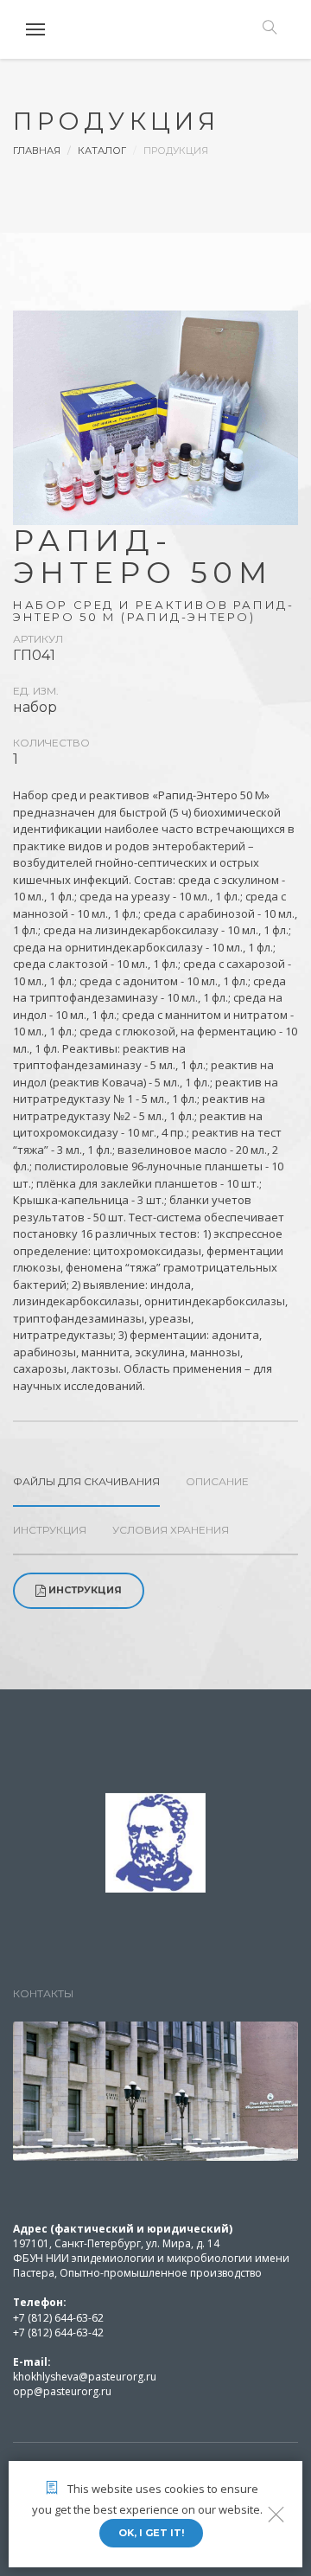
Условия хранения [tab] (171, 1530)
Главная (37, 151)
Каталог (102, 151)
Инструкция (85, 1590)
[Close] (276, 2514)
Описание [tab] (217, 1481)
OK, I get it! (151, 2533)
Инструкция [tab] (50, 1530)
